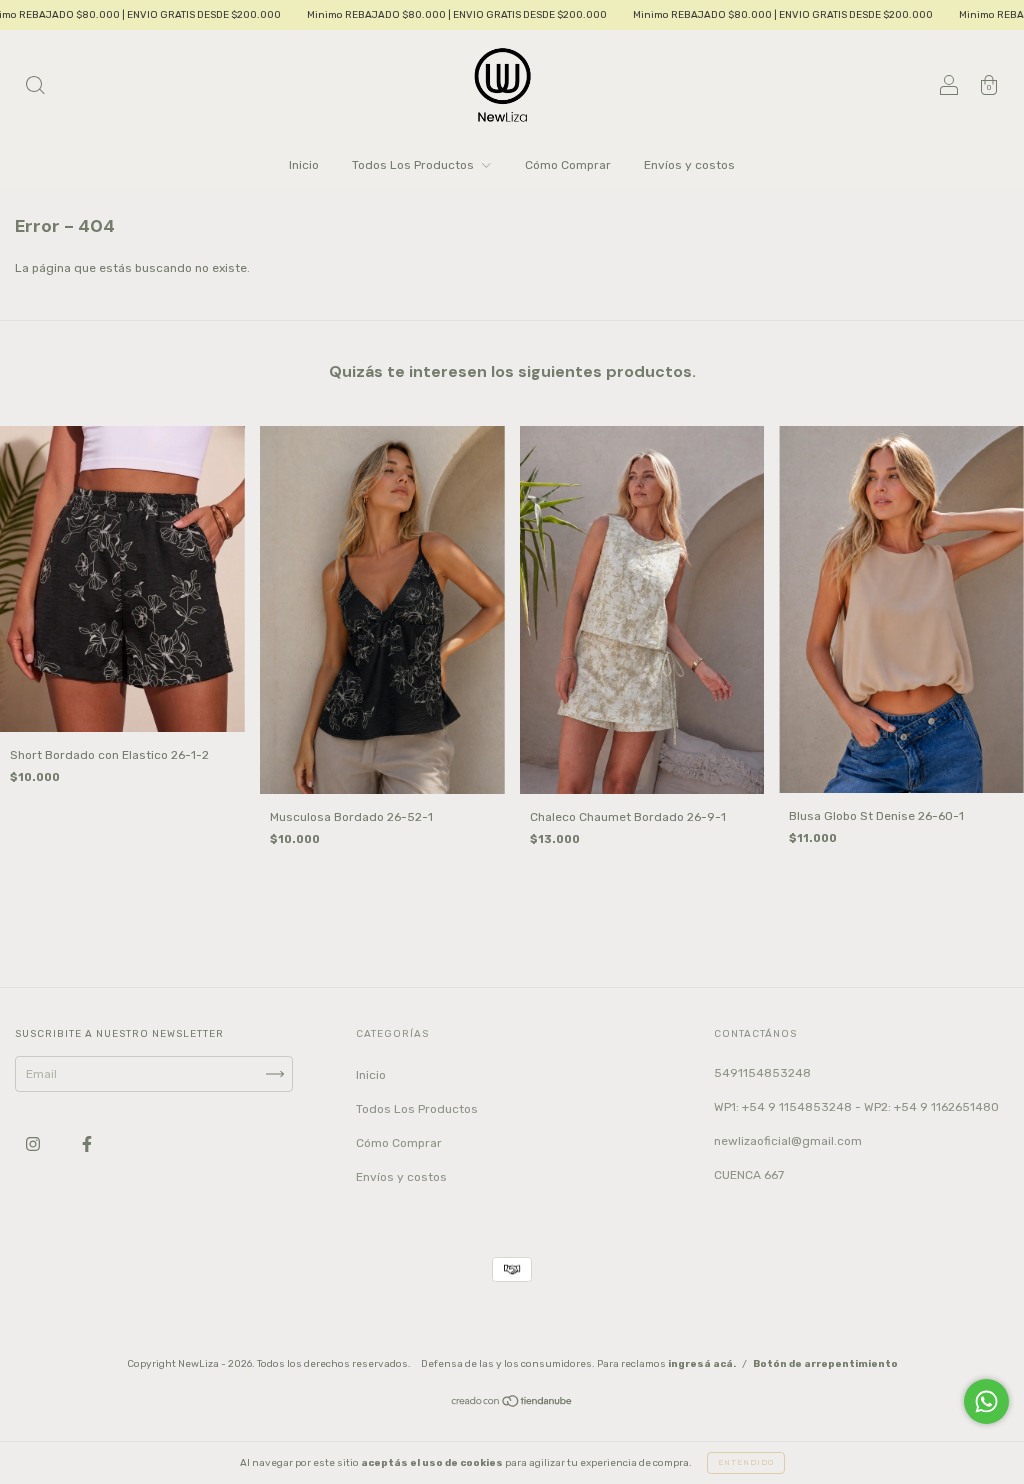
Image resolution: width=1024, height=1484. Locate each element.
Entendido (746, 1462)
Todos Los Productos (414, 165)
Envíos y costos (689, 165)
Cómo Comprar (568, 165)
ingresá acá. (702, 1364)
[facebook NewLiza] (87, 1144)
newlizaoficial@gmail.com (788, 1141)
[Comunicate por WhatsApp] (986, 1401)
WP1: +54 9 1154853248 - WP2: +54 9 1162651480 (856, 1107)
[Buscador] (35, 88)
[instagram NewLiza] (34, 1144)
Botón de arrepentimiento (825, 1364)
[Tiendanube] (512, 1404)
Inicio (304, 165)
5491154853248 (762, 1073)
